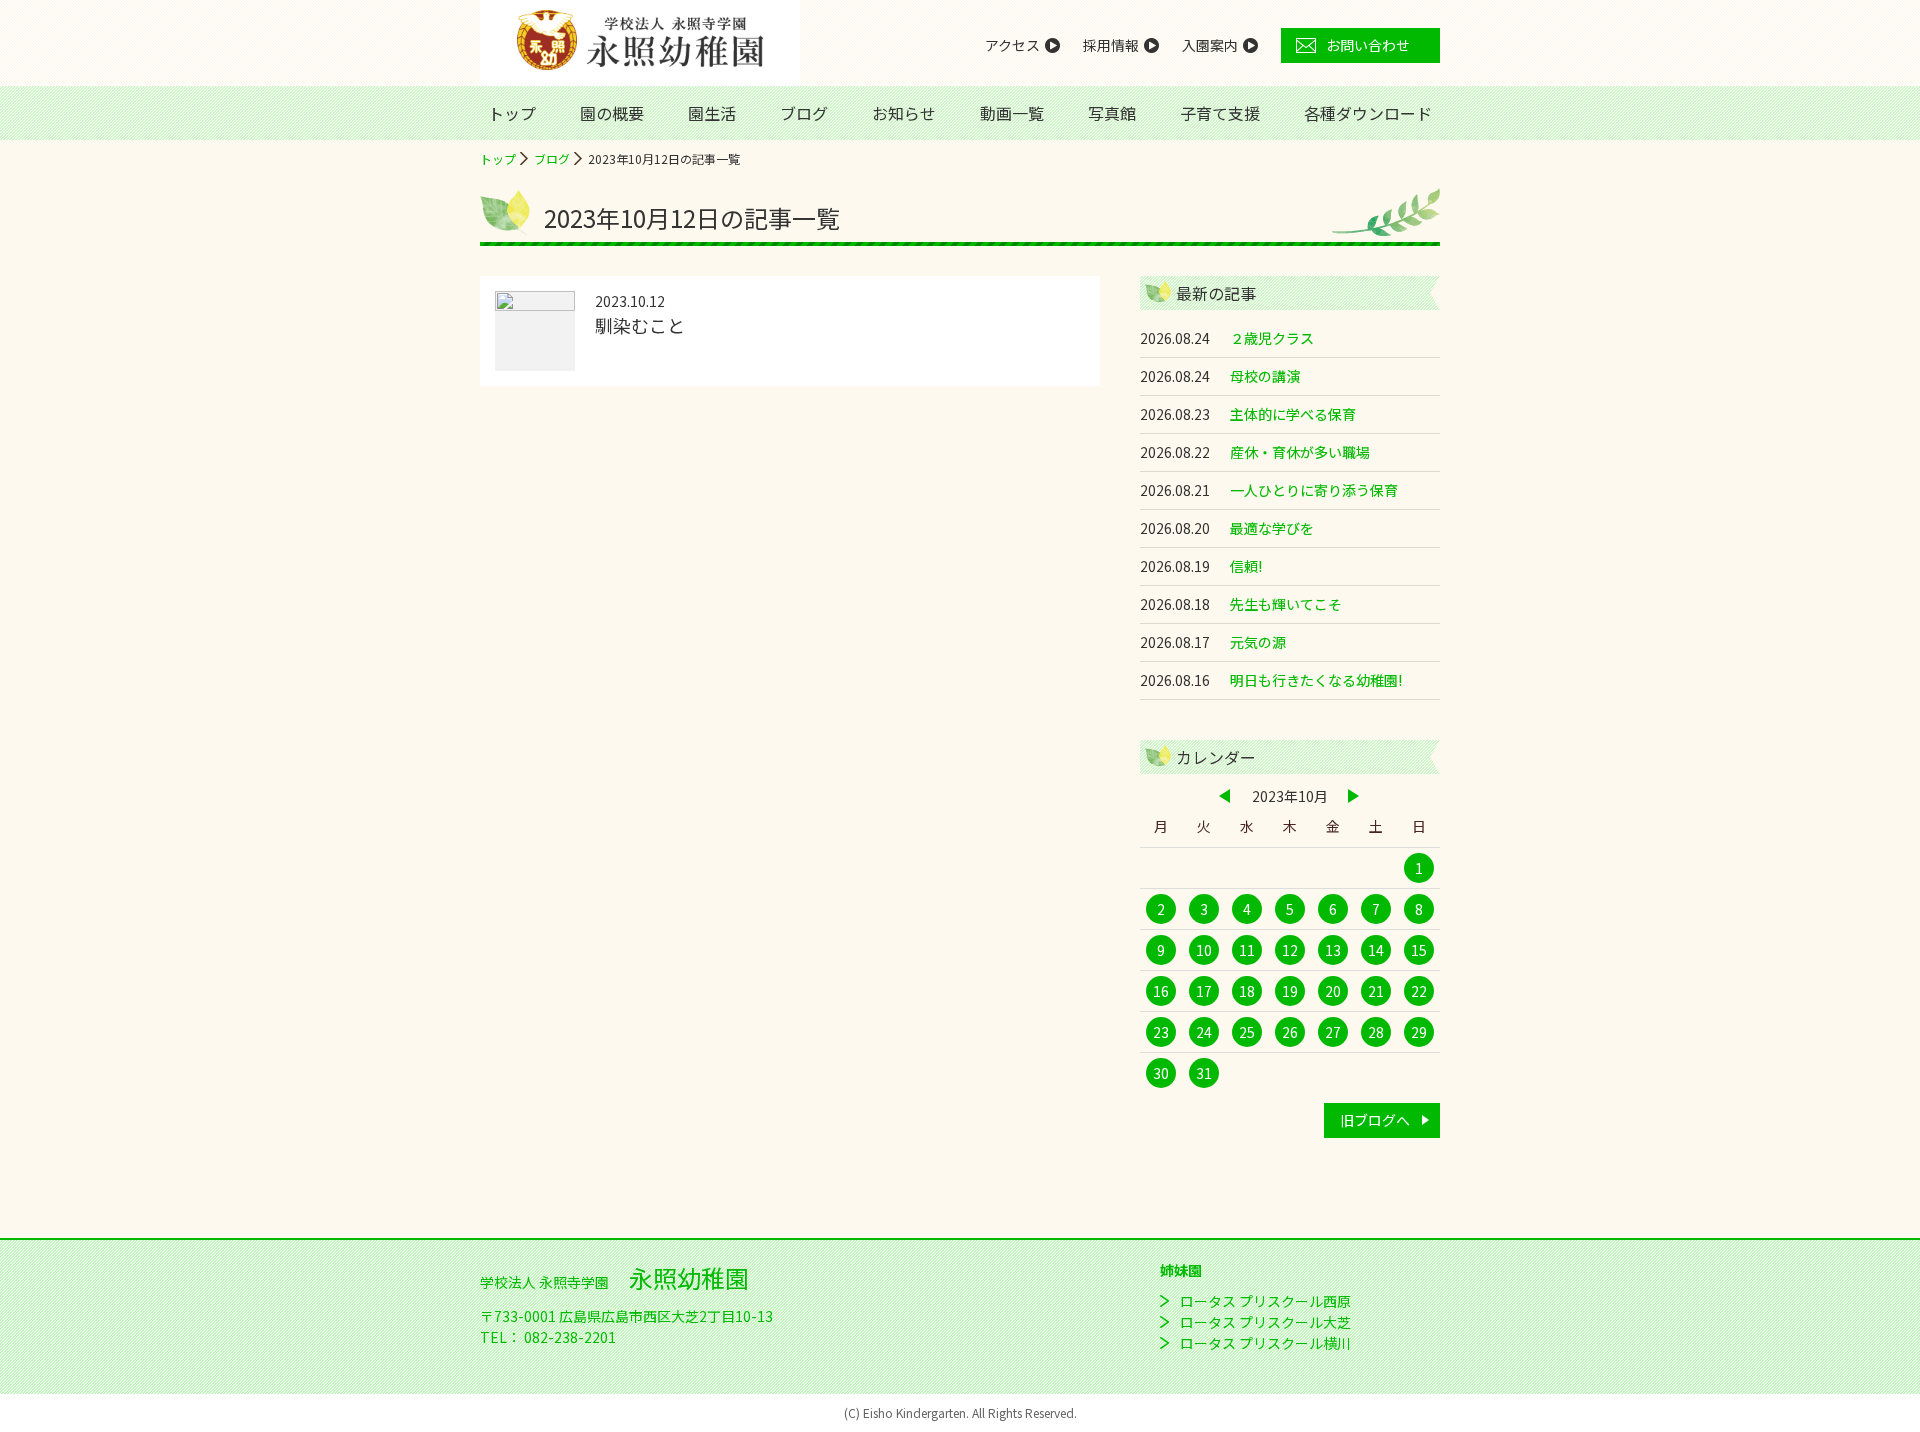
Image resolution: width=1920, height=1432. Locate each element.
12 (1290, 950)
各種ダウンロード (1368, 113)
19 (1290, 991)
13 (1333, 950)
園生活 (712, 113)
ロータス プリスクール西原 (1265, 1301)
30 (1161, 1073)
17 (1204, 991)
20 (1333, 991)
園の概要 (612, 113)
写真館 (1112, 113)
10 (1204, 950)
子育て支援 (1220, 113)
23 (1161, 1032)
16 (1161, 991)
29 (1419, 1032)
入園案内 (1210, 45)
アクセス (1012, 45)
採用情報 (1111, 45)
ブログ (804, 113)
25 (1247, 1032)
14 (1376, 950)
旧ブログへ (1375, 1120)
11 (1247, 950)
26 (1290, 1032)
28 (1376, 1032)
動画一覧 (1012, 113)
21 (1376, 991)
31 (1204, 1073)
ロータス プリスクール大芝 (1265, 1322)
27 (1333, 1032)
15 (1419, 950)
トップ (512, 113)
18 (1247, 991)
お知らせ (904, 113)
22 (1419, 991)
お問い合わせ (1368, 45)
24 (1204, 1032)
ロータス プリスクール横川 (1265, 1343)
